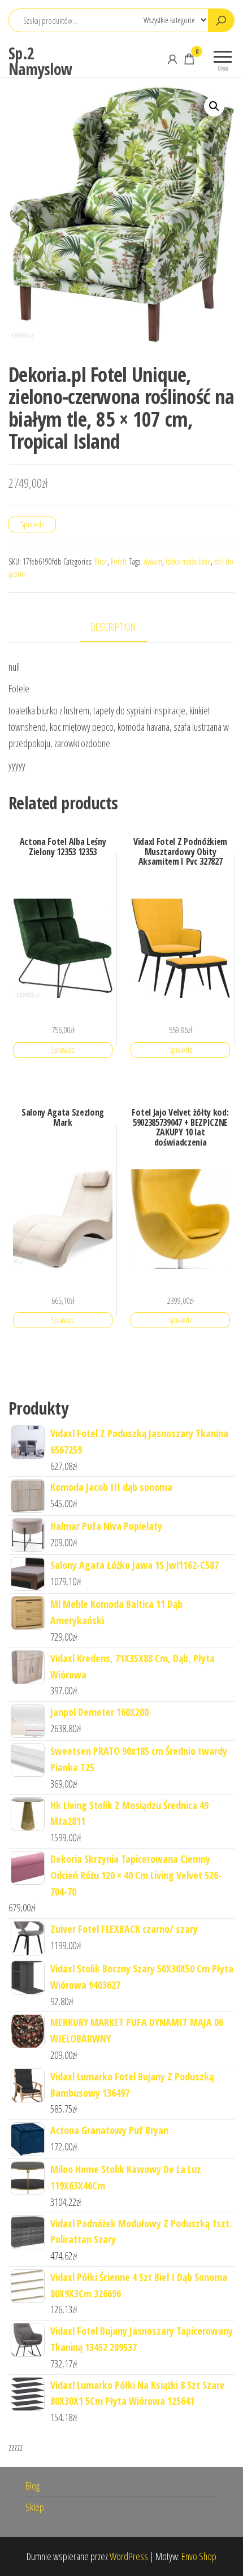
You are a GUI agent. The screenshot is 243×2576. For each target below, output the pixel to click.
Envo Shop (199, 2556)
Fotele (119, 561)
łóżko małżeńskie (188, 561)
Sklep (35, 2507)
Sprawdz (32, 524)
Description (113, 627)
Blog (32, 2486)
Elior (101, 561)
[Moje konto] (172, 59)
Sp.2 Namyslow (40, 61)
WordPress (129, 2556)
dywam (153, 561)
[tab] (122, 628)
